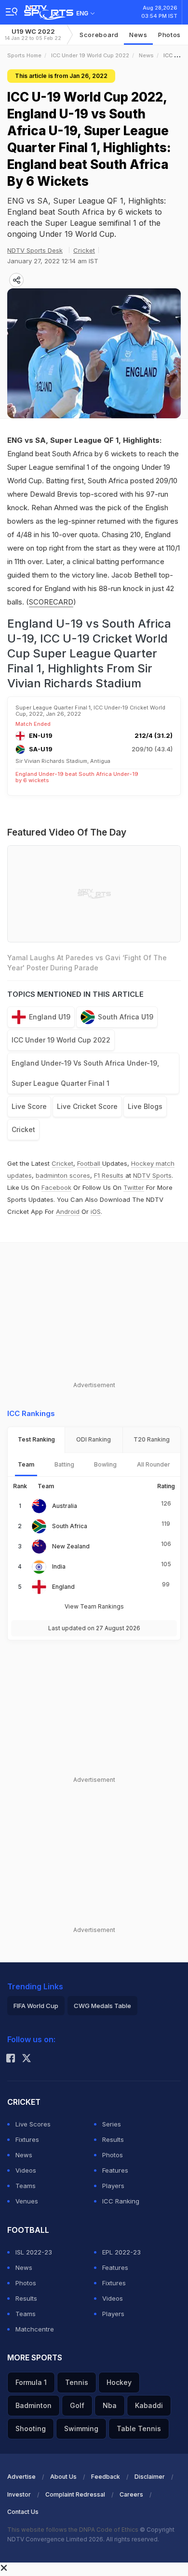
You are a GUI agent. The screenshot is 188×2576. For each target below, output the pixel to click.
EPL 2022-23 (121, 2252)
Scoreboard (99, 35)
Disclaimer (150, 2477)
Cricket (84, 250)
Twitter (134, 1187)
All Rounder (154, 1464)
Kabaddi (149, 2405)
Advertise (21, 2477)
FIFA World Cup (36, 2006)
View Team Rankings (94, 1606)
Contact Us (23, 2512)
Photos (169, 35)
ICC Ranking (121, 2201)
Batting (64, 1464)
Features (115, 2170)
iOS (96, 1211)
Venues (27, 2201)
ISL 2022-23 (34, 2252)
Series (112, 2124)
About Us (63, 2477)
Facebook (56, 1187)
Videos (26, 2170)
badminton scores (63, 1175)
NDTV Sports (152, 1175)
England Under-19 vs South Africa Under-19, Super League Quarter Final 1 (85, 1073)
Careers (131, 2494)
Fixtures (27, 2139)
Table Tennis (139, 2428)
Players (113, 2186)
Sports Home (24, 55)
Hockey (119, 2382)
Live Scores (33, 2124)
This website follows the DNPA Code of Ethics (74, 2530)
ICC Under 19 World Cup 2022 (90, 55)
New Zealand (71, 1546)
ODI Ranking (94, 1439)
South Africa (70, 1526)
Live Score (29, 1106)
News (138, 35)
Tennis (77, 2382)
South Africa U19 (126, 1017)
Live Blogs (145, 1106)
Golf (77, 2405)
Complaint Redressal (75, 2494)
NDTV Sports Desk (35, 250)
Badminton (34, 2405)
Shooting (31, 2428)
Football (90, 1163)
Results (113, 2139)
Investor (19, 2494)
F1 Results (110, 1175)
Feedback (106, 2477)
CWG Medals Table (102, 2006)
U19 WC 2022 (33, 34)
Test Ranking (36, 1439)
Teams (26, 2186)
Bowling (105, 1464)
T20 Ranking (152, 1439)
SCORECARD (51, 602)
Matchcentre (35, 2329)
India (59, 1566)
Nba (110, 2405)
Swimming (81, 2428)
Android (68, 1211)
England (63, 1587)
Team (26, 1464)
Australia (65, 1506)
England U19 (50, 1017)
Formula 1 (31, 2382)
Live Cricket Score (87, 1106)
